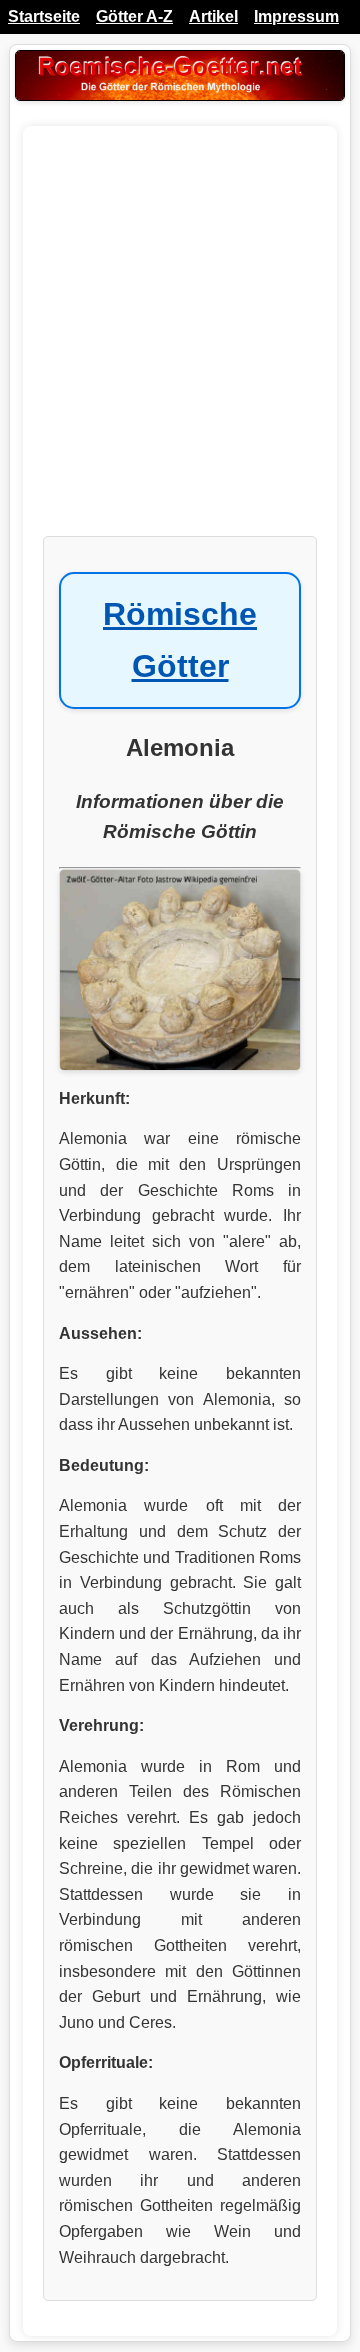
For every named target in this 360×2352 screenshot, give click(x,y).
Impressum (296, 16)
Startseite (44, 16)
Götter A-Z (134, 16)
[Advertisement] (180, 341)
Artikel (213, 16)
